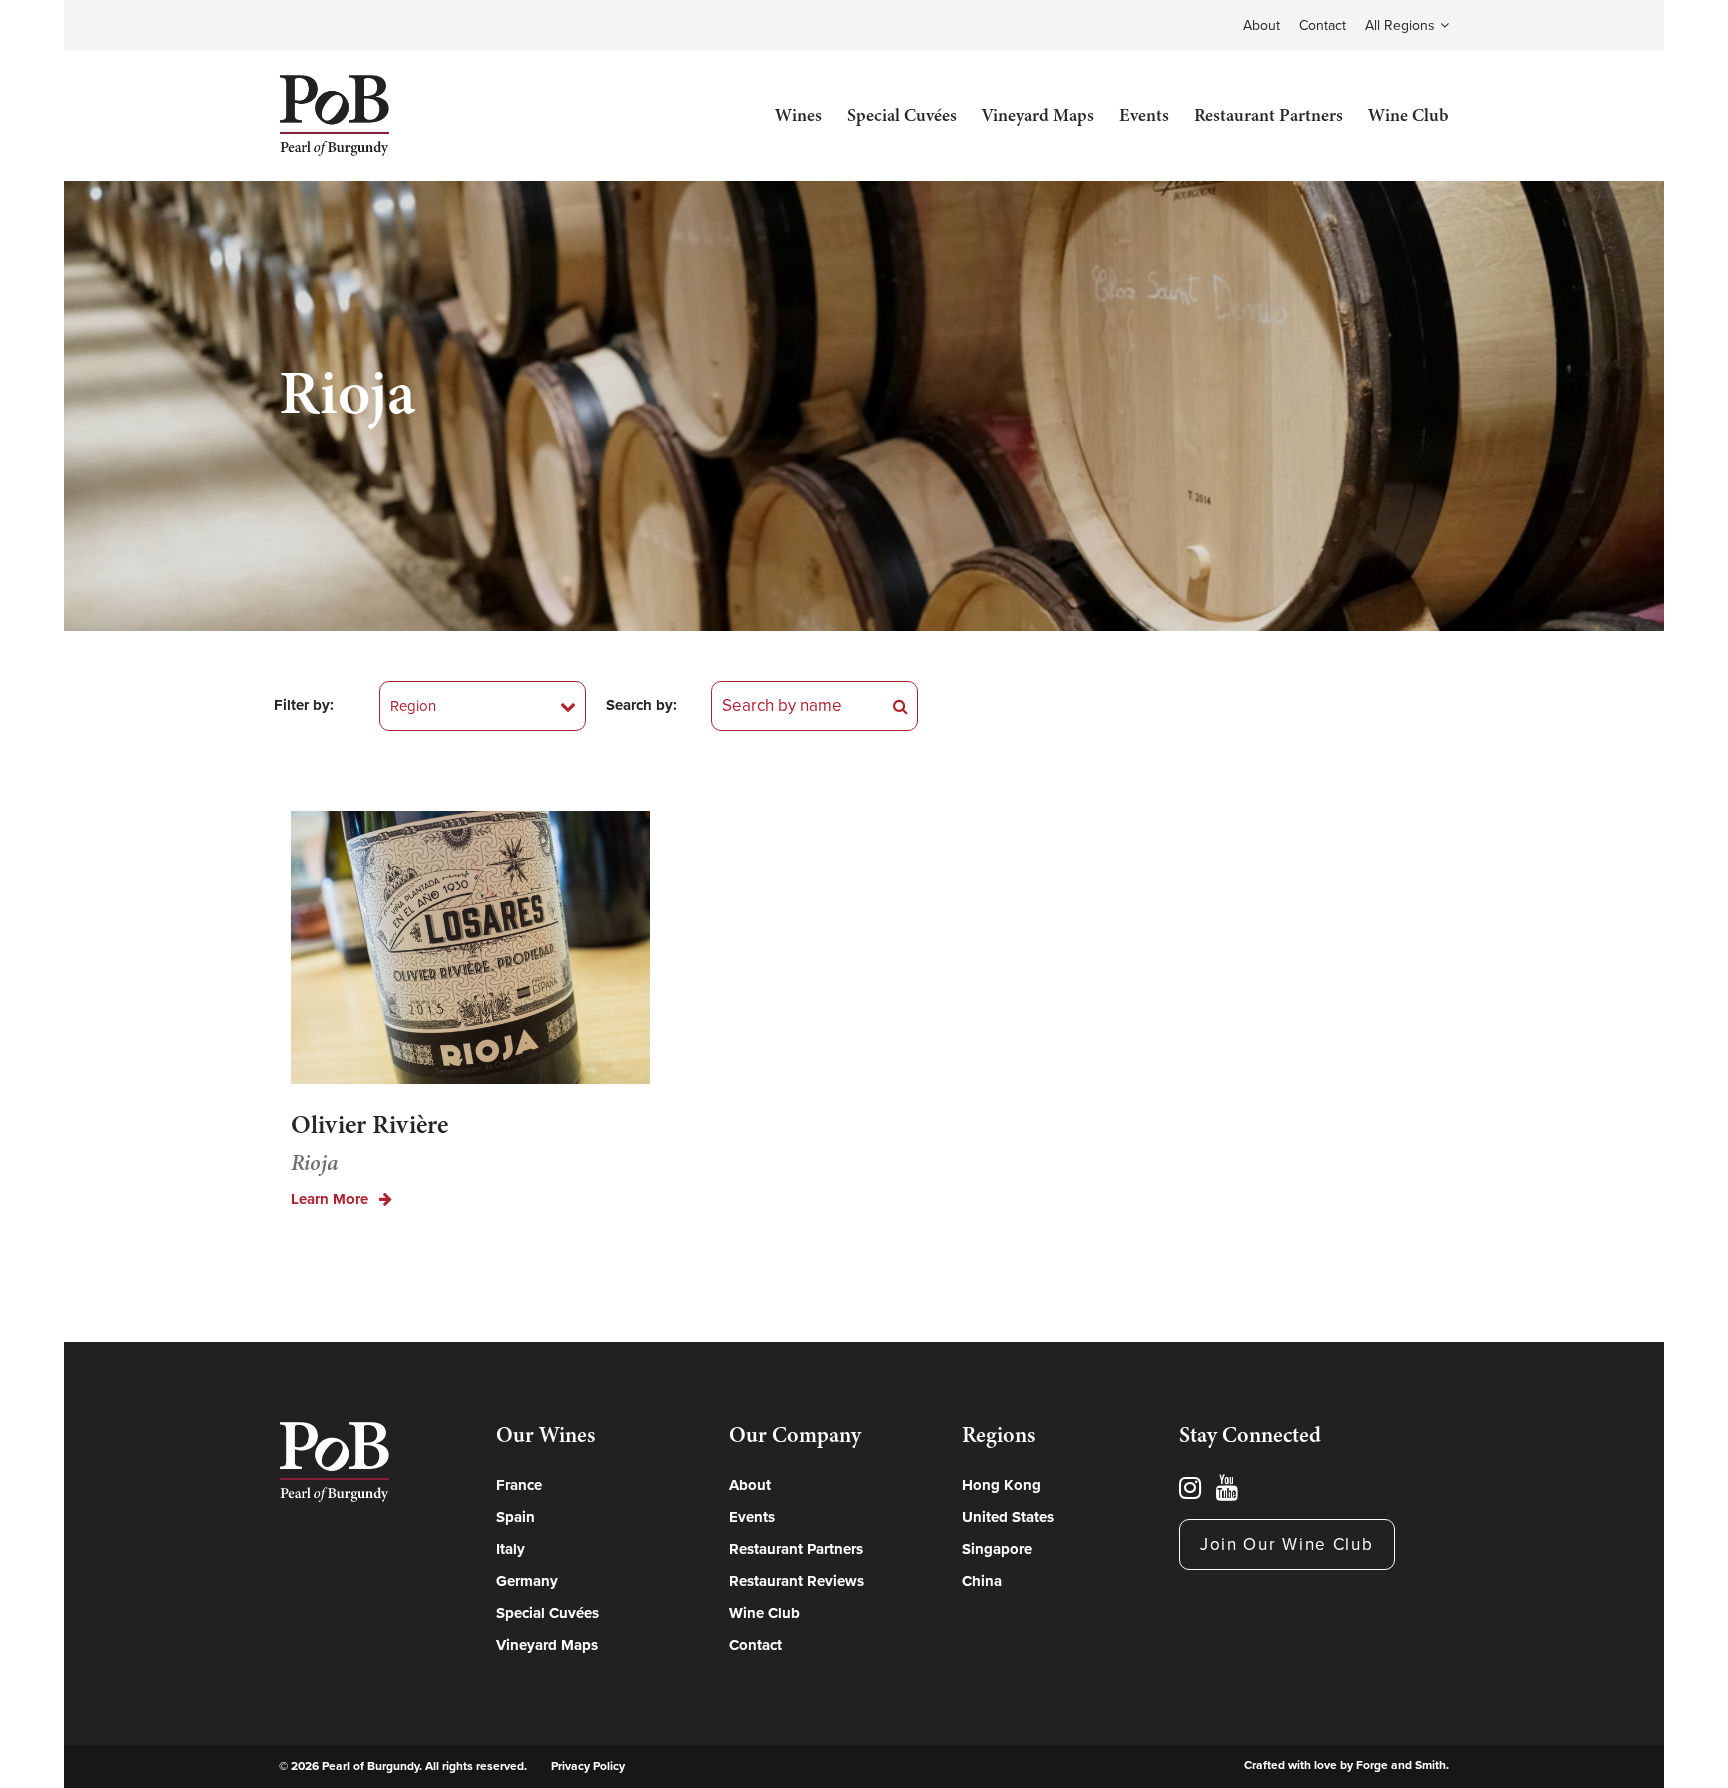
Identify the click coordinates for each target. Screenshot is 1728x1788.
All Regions (1400, 25)
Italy (510, 1549)
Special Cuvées (902, 115)
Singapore (997, 1549)
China (982, 1581)
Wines (798, 115)
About (1261, 25)
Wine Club (1408, 115)
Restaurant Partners (1268, 115)
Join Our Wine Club (1287, 1544)
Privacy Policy (588, 1766)
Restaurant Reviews (796, 1581)
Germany (527, 1581)
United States (1008, 1517)
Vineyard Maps (1038, 115)
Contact (1322, 25)
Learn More (331, 1199)
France (519, 1485)
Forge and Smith (1401, 1765)
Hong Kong (1001, 1485)
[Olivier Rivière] (470, 950)
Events (1144, 115)
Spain (515, 1517)
